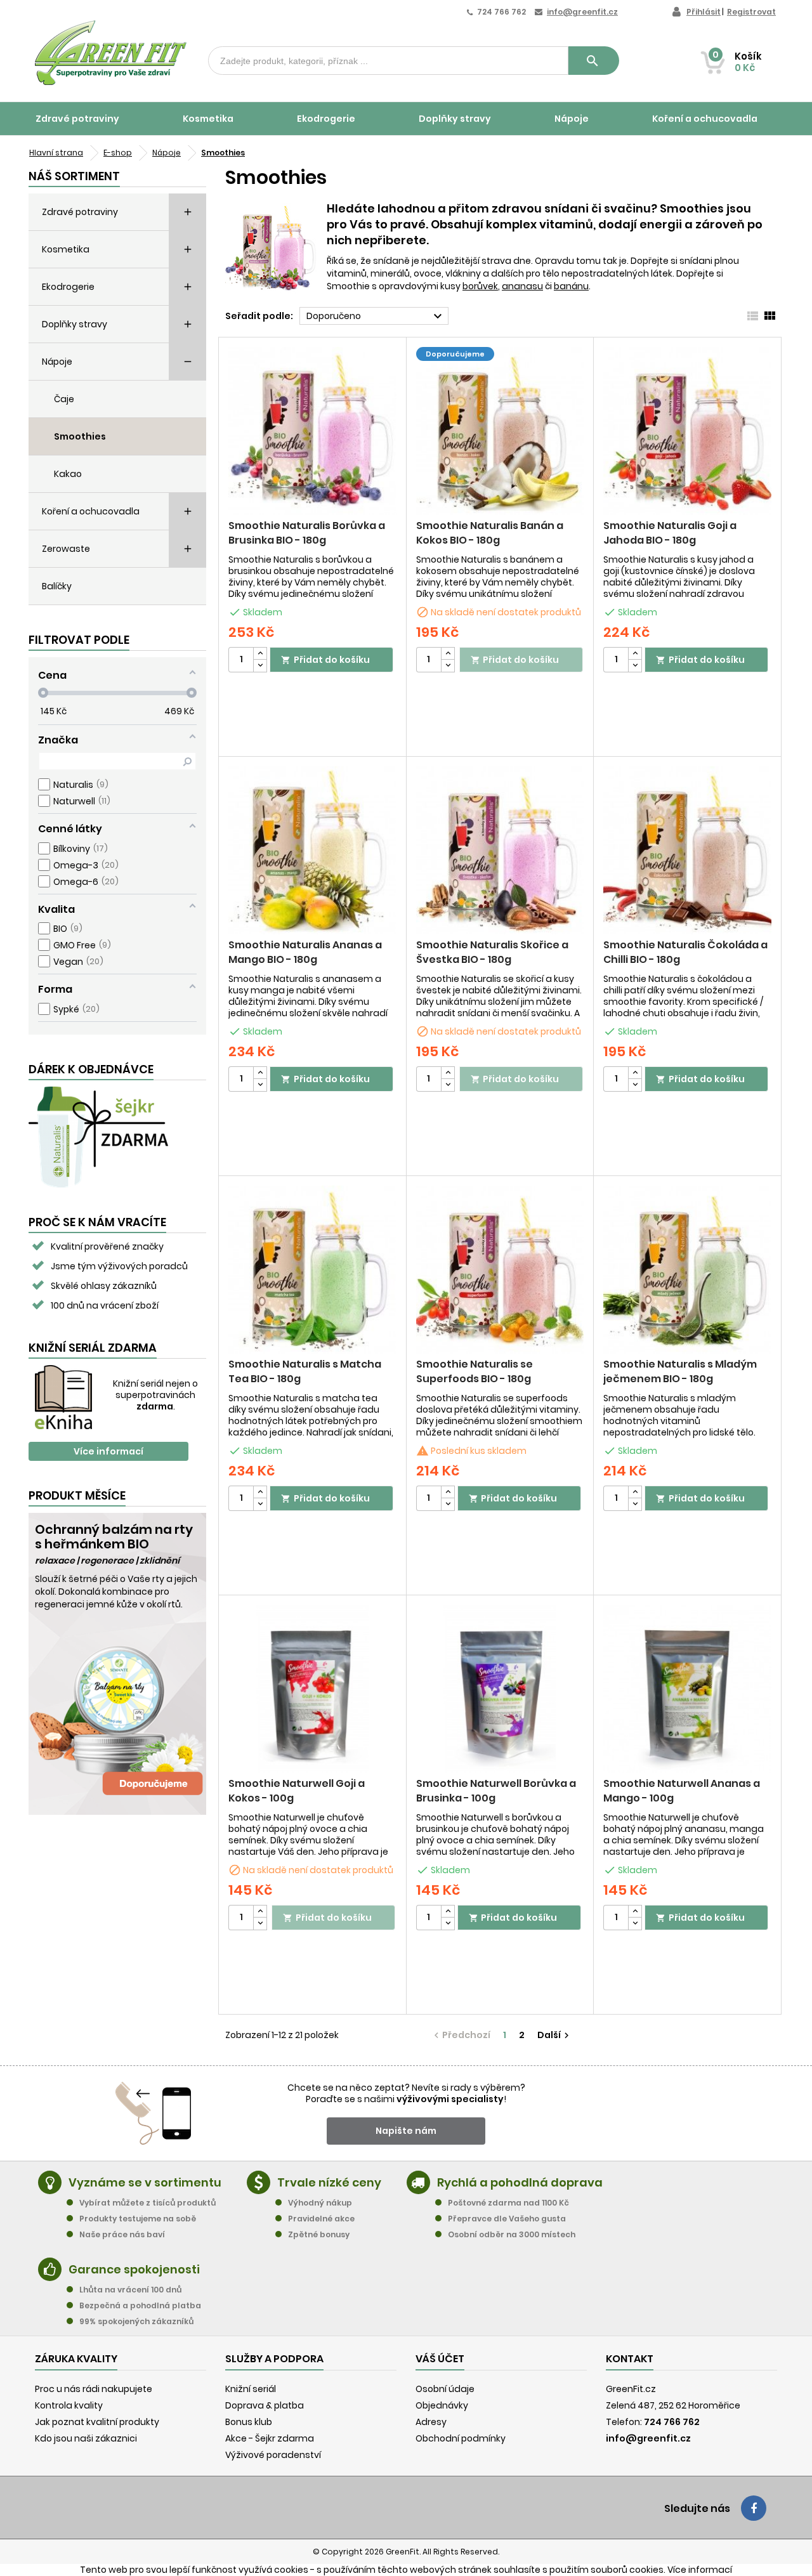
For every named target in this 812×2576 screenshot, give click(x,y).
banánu (571, 286)
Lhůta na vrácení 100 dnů (130, 2290)
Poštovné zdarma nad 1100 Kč (508, 2203)
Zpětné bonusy (319, 2234)
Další (555, 2035)
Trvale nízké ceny (329, 2182)
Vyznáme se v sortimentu (145, 2182)
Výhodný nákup (320, 2203)
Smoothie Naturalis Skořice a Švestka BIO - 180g (492, 952)
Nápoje (572, 119)
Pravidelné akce (321, 2219)
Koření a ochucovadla (705, 119)
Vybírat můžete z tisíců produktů (147, 2203)
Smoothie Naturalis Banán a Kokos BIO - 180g (490, 533)
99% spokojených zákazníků (136, 2321)
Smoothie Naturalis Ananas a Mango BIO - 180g (305, 952)
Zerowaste (66, 549)
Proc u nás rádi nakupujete (94, 2389)
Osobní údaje (445, 2389)
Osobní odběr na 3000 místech (512, 2234)
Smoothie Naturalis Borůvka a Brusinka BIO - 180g (307, 533)
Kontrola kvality (69, 2405)
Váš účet (440, 2359)
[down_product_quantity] (260, 666)
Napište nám (406, 2131)
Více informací (108, 1451)
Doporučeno (376, 317)
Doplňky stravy (455, 119)
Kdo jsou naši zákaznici (86, 2438)
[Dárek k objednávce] (98, 1136)
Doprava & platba (265, 2405)
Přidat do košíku (325, 660)
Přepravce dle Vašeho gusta (507, 2219)
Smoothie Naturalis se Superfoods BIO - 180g (475, 1371)
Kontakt (630, 2359)
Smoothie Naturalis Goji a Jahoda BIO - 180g (670, 533)
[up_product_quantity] (260, 654)
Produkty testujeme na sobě (138, 2219)
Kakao (68, 474)
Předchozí (461, 2035)
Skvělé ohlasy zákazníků (104, 1286)
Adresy (431, 2422)
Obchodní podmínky (461, 2438)
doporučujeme (455, 354)
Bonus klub (249, 2422)
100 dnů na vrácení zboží (105, 1305)
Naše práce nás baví (122, 2234)
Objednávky (442, 2405)
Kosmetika (208, 119)
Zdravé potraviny (77, 119)
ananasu (522, 286)
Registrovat (751, 12)
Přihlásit (704, 12)
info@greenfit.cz (582, 12)
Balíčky (57, 586)
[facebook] (754, 2508)
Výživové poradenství (273, 2455)
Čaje (64, 399)
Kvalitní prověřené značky (107, 1246)
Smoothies (80, 436)
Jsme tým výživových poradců (119, 1266)
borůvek (480, 286)
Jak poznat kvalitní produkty (97, 2422)
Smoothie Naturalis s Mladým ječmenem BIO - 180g (680, 1371)
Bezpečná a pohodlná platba (140, 2305)
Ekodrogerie (326, 119)
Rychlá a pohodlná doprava (520, 2182)
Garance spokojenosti (134, 2269)
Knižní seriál (251, 2389)
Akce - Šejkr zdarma (270, 2438)
